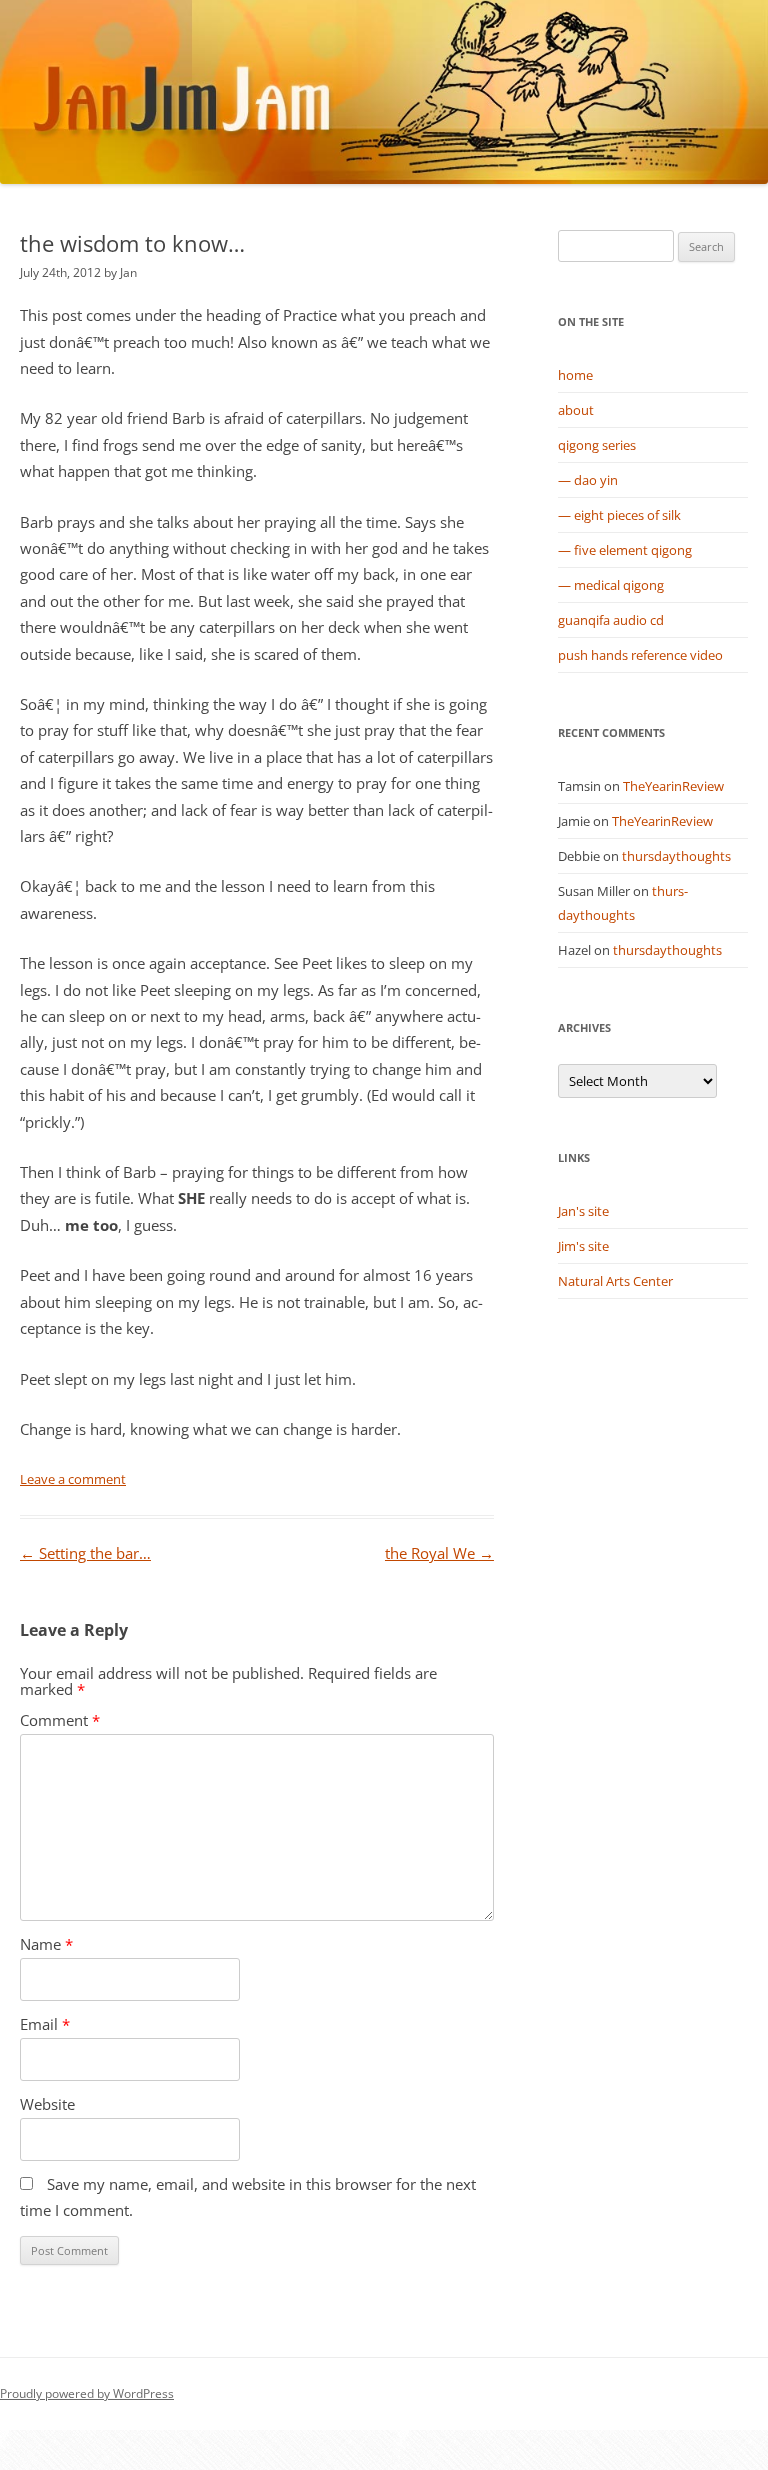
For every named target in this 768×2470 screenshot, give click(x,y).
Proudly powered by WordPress (87, 2393)
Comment (60, 1720)
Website (47, 2104)
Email (45, 2024)
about (576, 410)
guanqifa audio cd (611, 620)
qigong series (597, 445)
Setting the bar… (85, 1553)
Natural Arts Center (615, 1281)
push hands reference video (640, 655)
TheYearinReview (673, 786)
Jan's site (583, 1211)
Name (46, 1944)
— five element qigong (625, 550)
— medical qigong (611, 585)
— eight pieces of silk (619, 515)
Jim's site (583, 1246)
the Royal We (439, 1553)
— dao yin (588, 480)
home (575, 375)
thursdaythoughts (676, 856)
